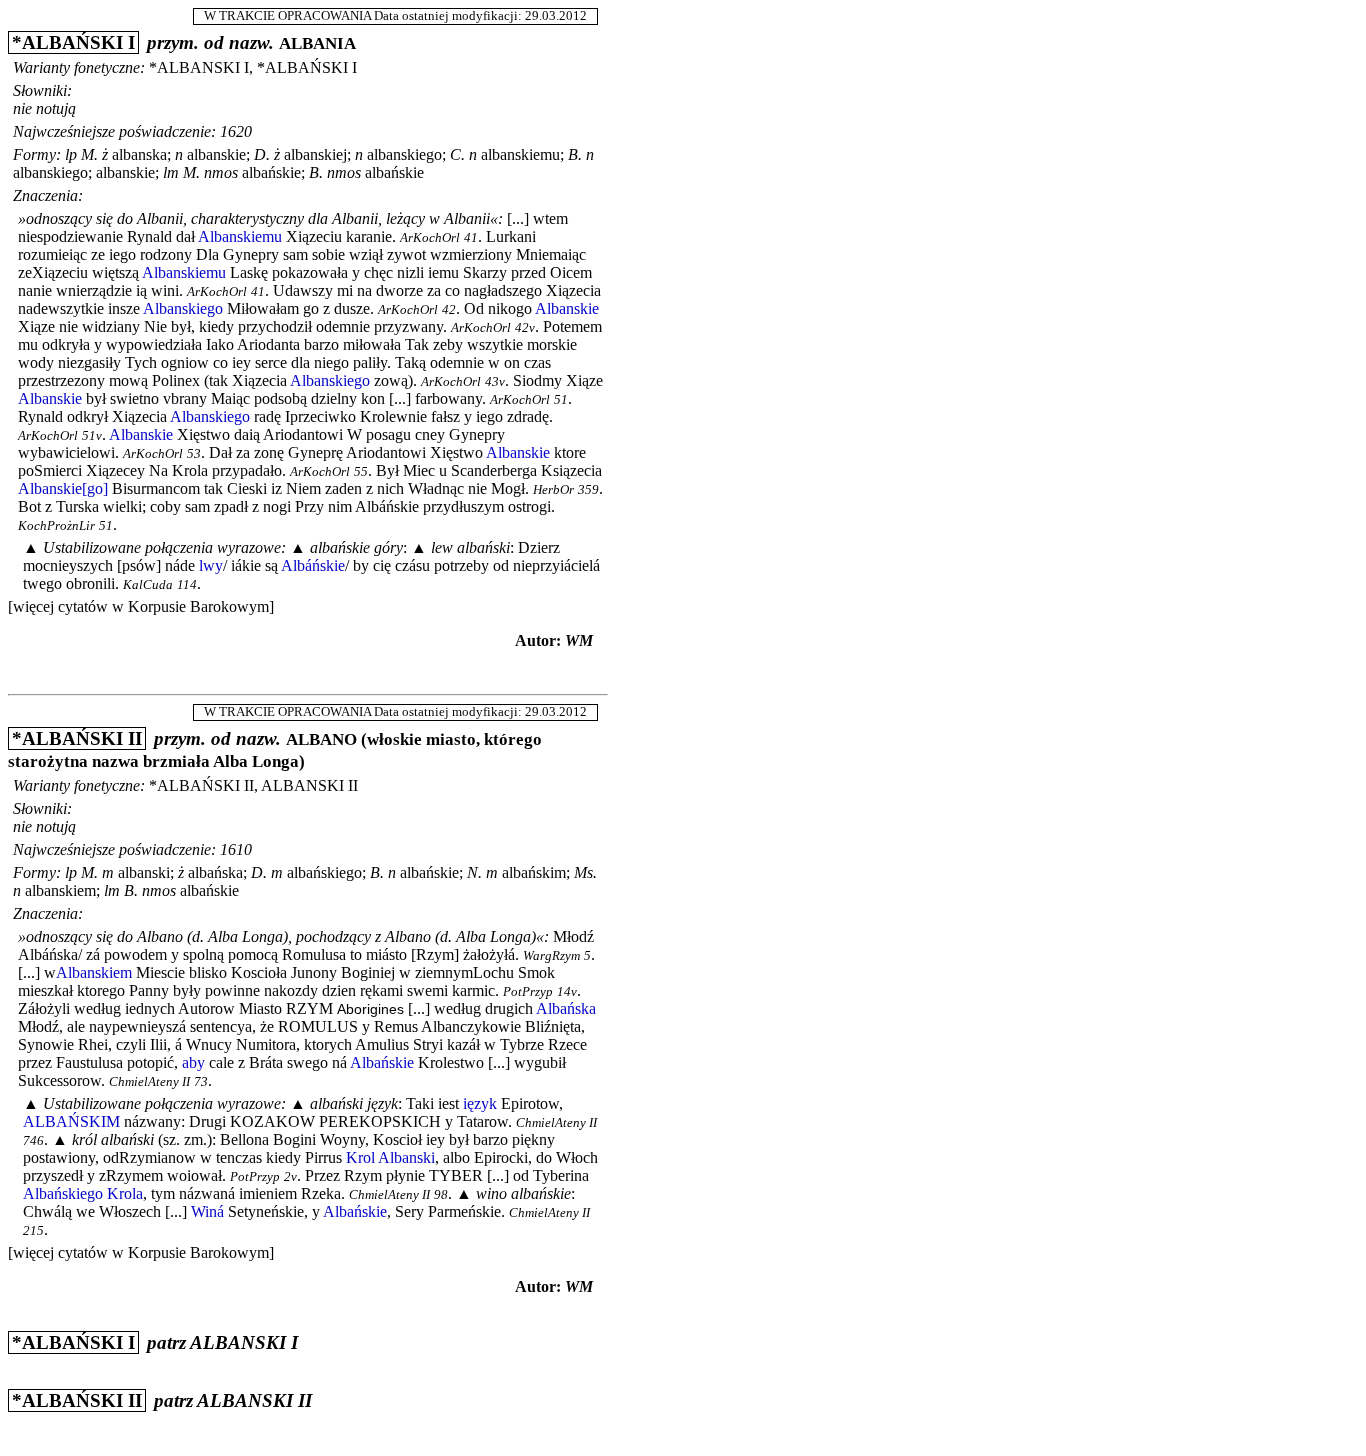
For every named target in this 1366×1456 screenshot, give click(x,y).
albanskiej (315, 154)
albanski (144, 872)
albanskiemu (520, 154)
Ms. (585, 872)
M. (89, 154)
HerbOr (553, 490)
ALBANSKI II (254, 1400)
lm (171, 172)
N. (474, 872)
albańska (215, 872)
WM (579, 640)
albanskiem (60, 890)
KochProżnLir (56, 526)
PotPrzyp (528, 992)
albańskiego (324, 872)
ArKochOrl (430, 238)
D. (262, 154)
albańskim (534, 872)
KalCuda (148, 585)
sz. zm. (185, 1139)
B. (575, 154)
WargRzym (551, 956)
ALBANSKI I (244, 1342)
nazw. (251, 42)
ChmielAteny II (149, 1082)
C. (457, 154)
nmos (221, 172)
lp (71, 154)
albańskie (271, 172)
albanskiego (404, 154)
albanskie (216, 154)
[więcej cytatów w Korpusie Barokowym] (141, 606)
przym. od (185, 42)
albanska (139, 154)
